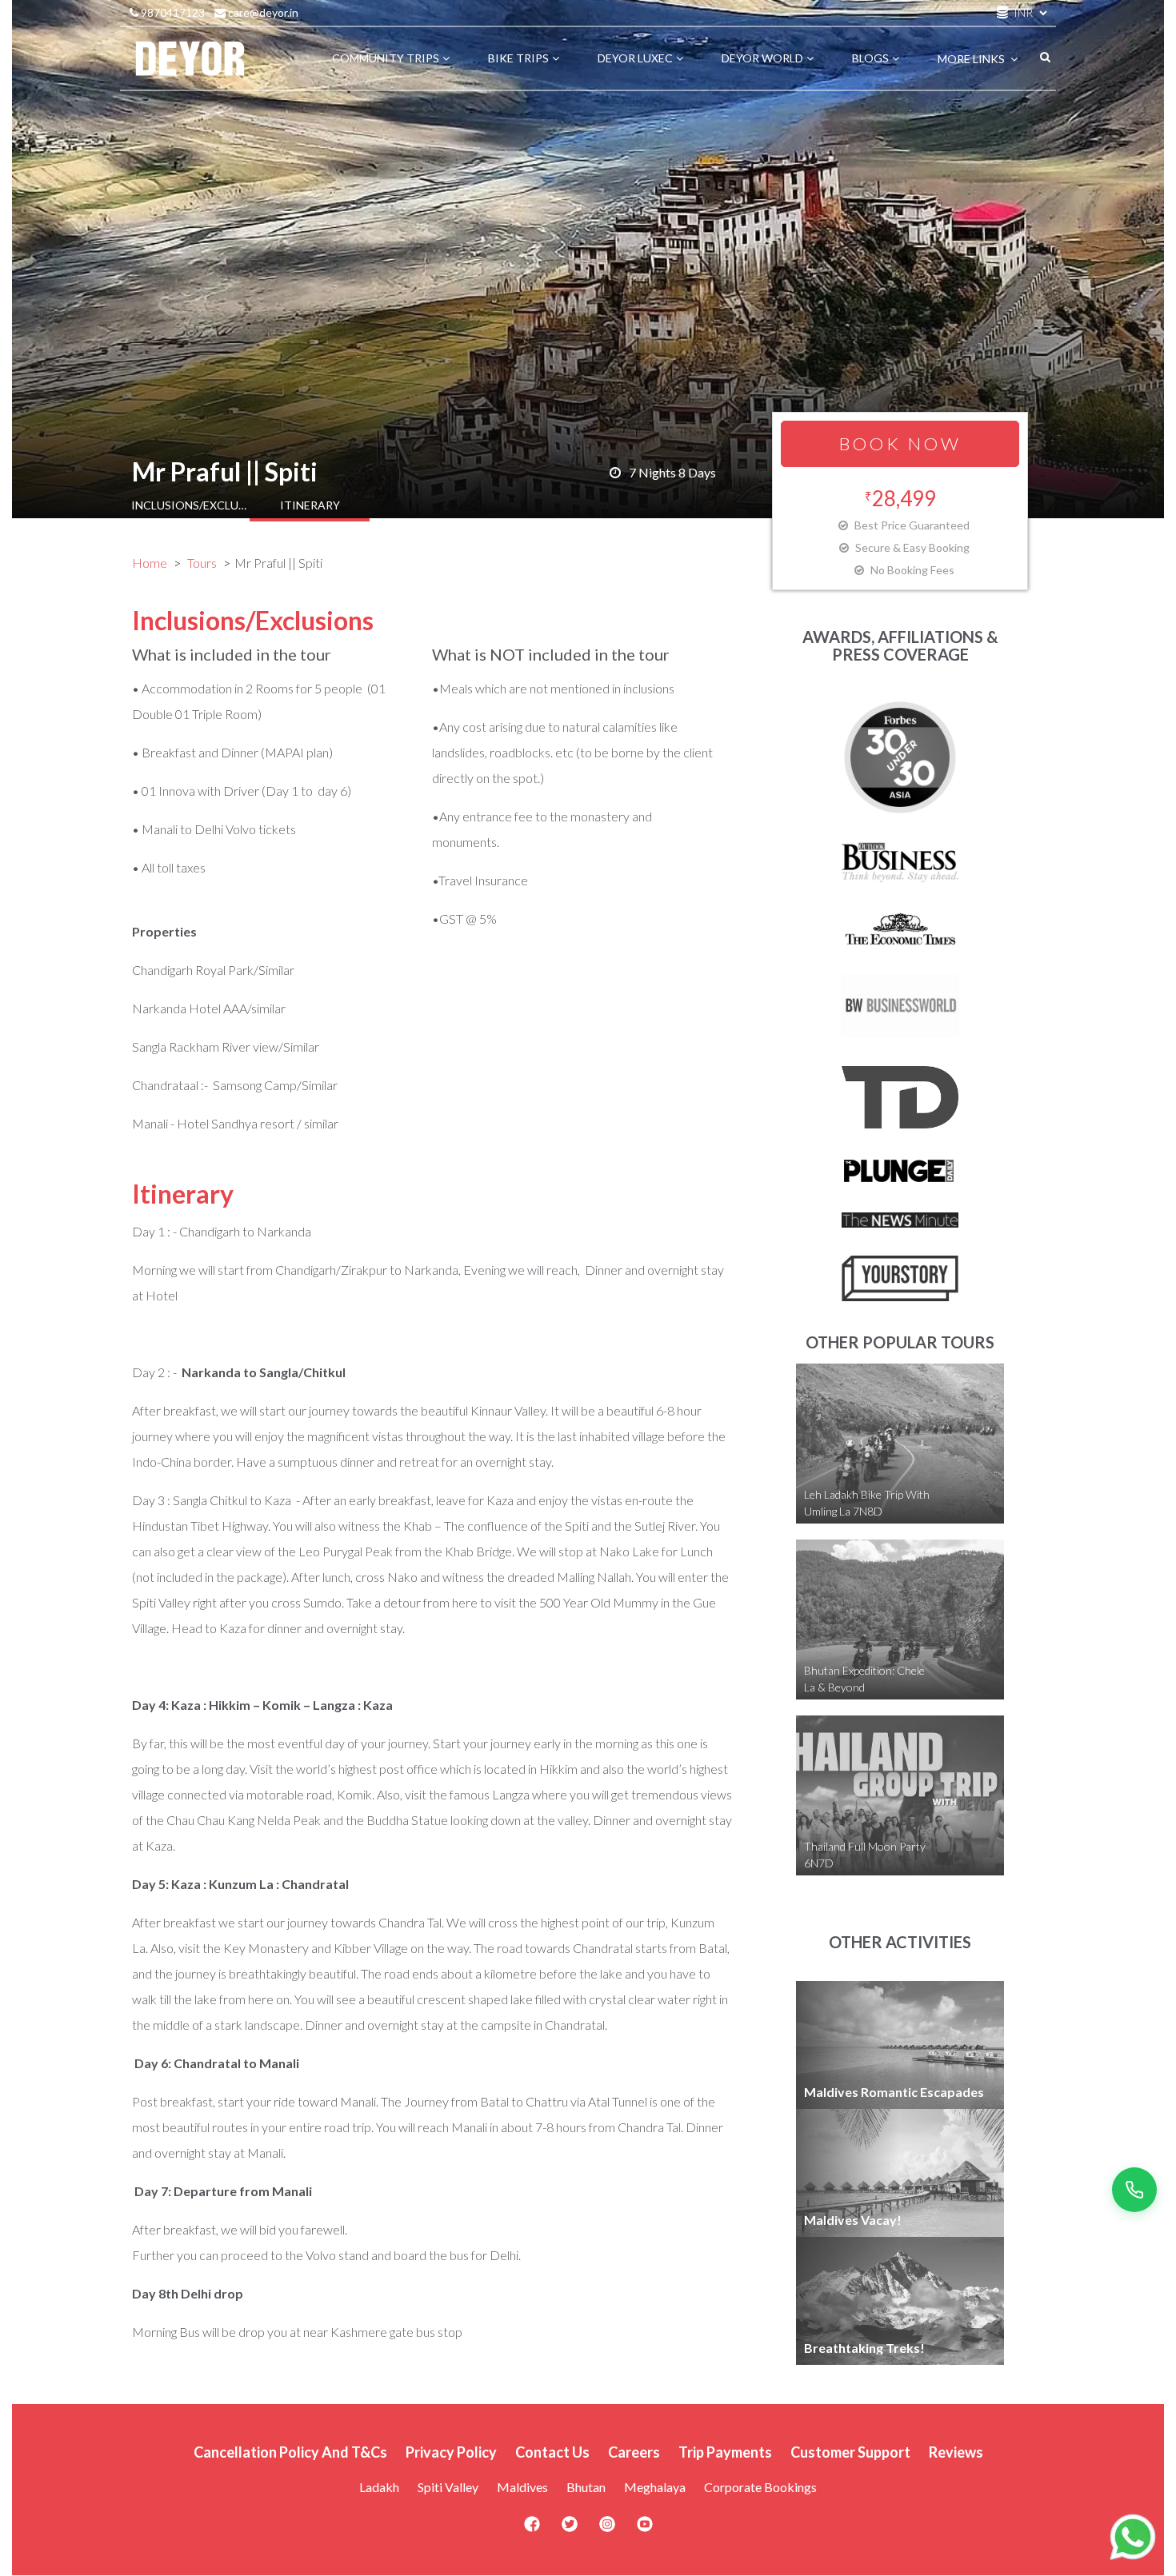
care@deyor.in (262, 12)
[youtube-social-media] (645, 2529)
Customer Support (850, 2452)
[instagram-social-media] (607, 2529)
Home (150, 563)
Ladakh (379, 2487)
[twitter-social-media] (570, 2529)
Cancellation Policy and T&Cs (290, 2452)
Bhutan (586, 2487)
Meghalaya (655, 2487)
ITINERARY (310, 505)
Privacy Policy (451, 2452)
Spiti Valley (448, 2487)
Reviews (956, 2452)
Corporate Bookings (760, 2487)
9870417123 (172, 12)
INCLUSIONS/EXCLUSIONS (191, 505)
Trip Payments (725, 2452)
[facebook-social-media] (532, 2529)
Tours (202, 563)
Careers (634, 2452)
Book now (900, 443)
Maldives (522, 2487)
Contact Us (552, 2452)
